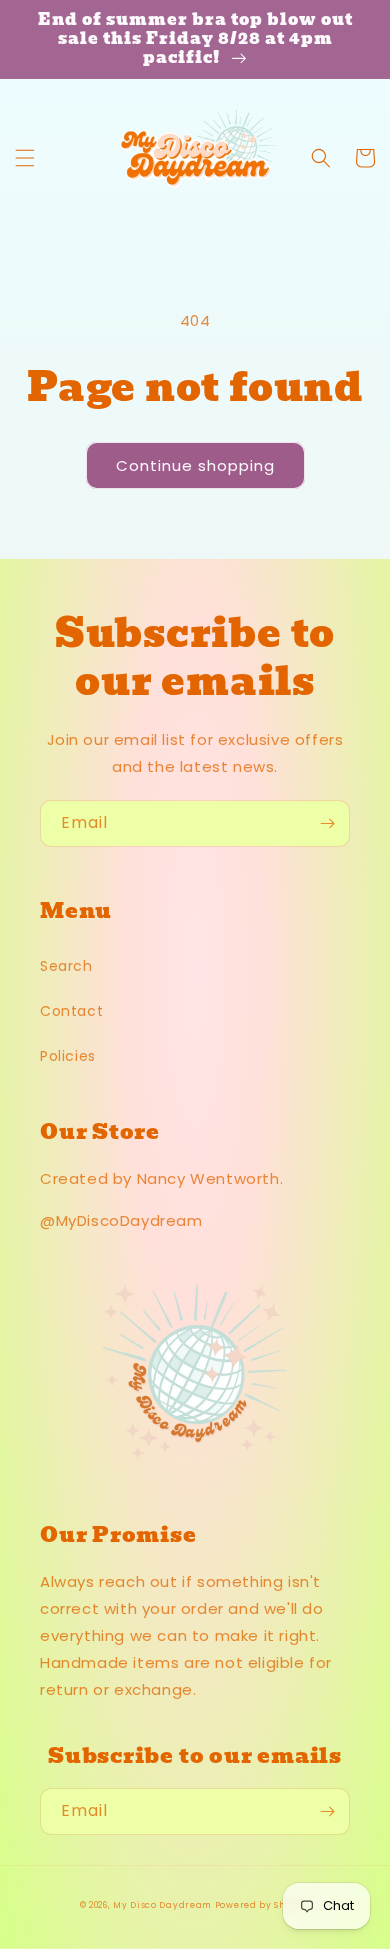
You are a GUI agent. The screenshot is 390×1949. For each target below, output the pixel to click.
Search (66, 966)
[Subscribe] (327, 823)
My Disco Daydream (162, 1905)
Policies (68, 1056)
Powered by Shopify (263, 1905)
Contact (71, 1011)
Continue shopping (195, 465)
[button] (25, 158)
